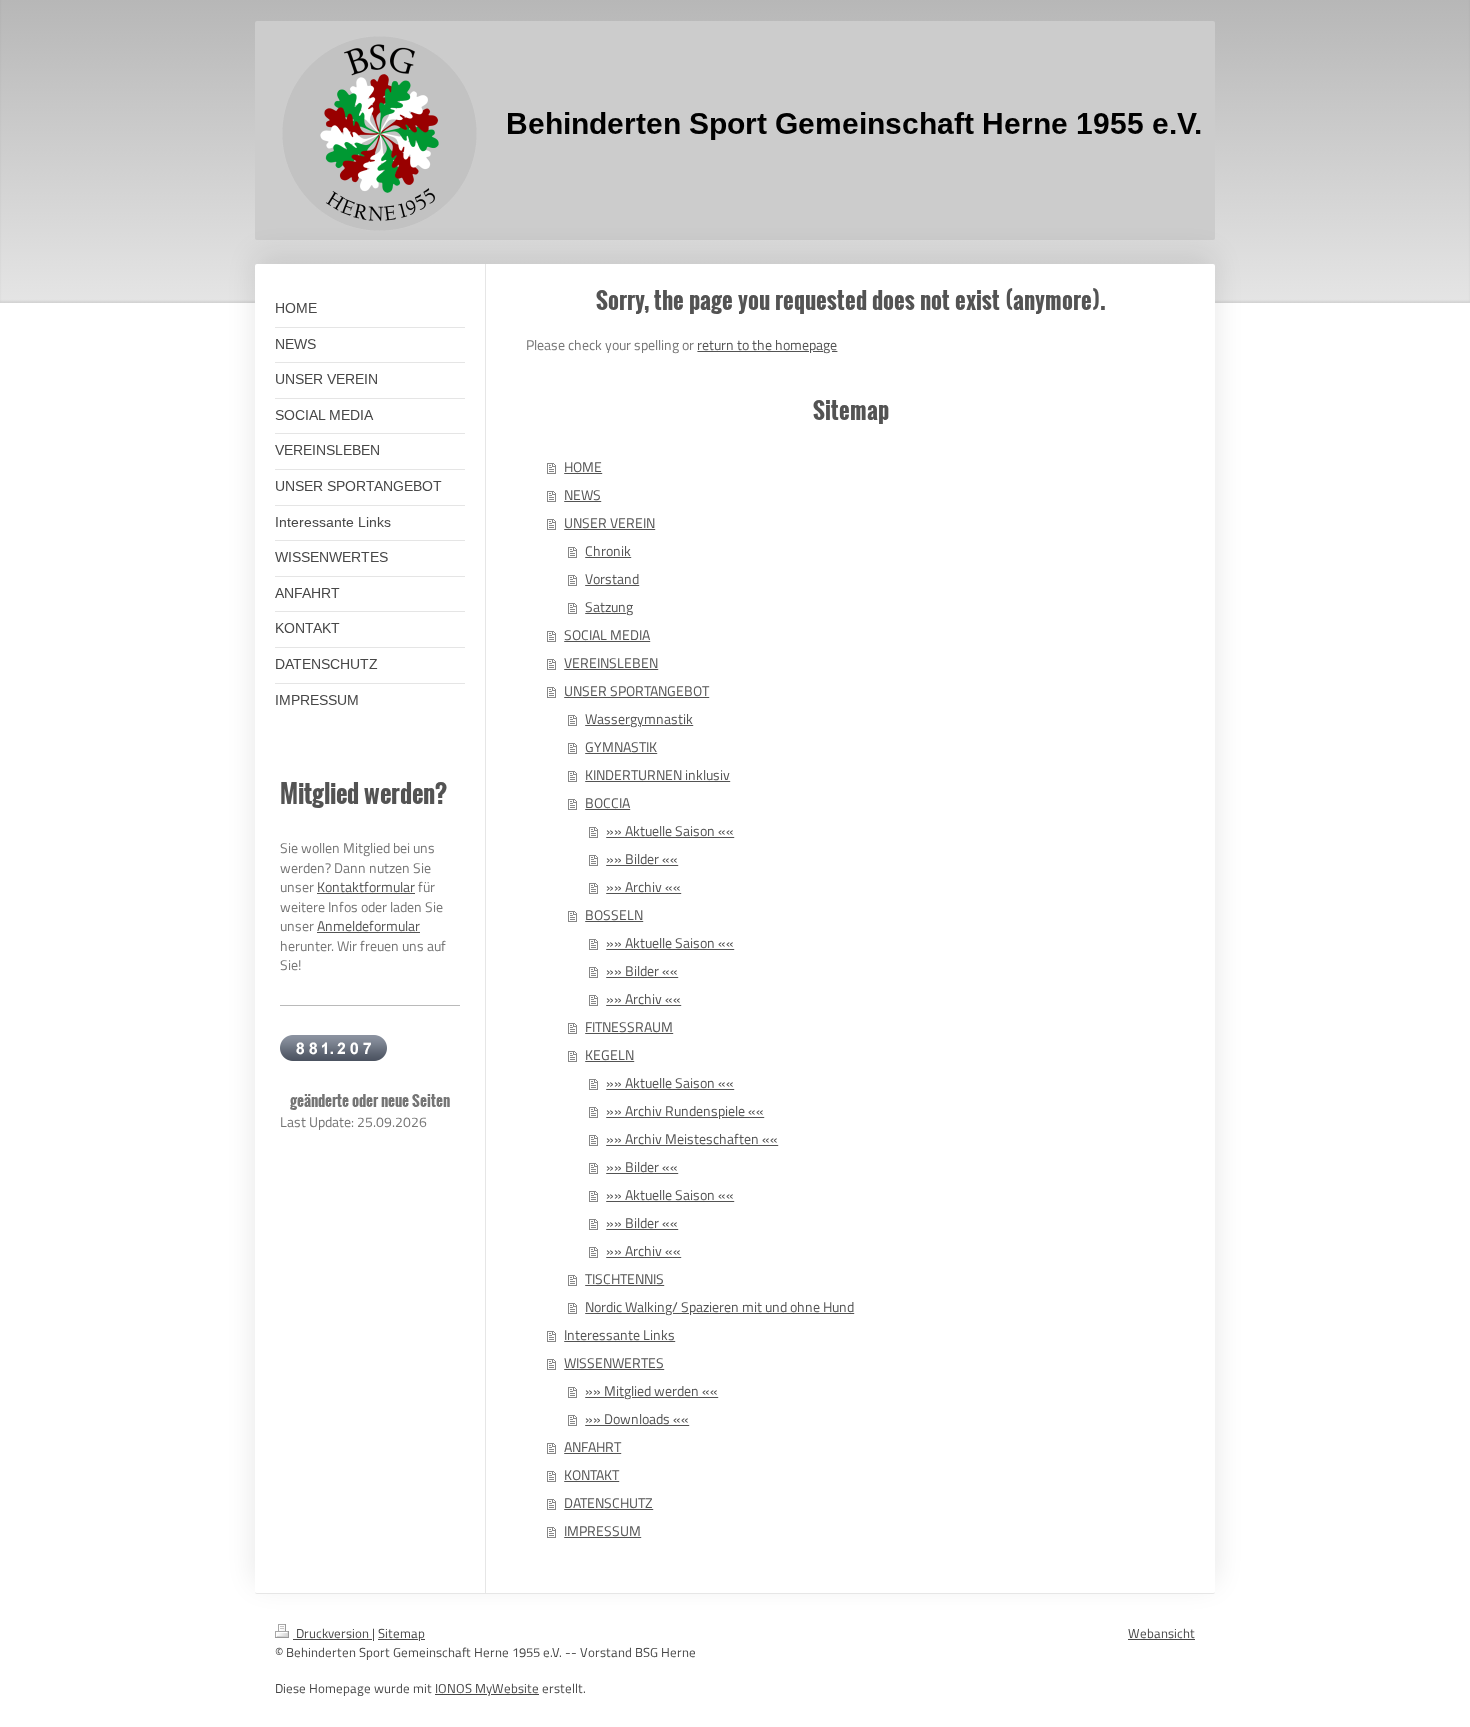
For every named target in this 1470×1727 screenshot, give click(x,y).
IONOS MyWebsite (487, 1688)
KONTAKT (591, 1474)
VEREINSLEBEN (611, 662)
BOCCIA (607, 802)
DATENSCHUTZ (608, 1502)
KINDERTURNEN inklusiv (657, 774)
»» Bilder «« (642, 858)
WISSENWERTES (614, 1362)
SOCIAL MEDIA (607, 634)
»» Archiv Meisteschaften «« (692, 1138)
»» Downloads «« (637, 1418)
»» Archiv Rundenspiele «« (685, 1110)
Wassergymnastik (639, 718)
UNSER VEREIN (609, 522)
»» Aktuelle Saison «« (670, 830)
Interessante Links (619, 1334)
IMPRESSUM (602, 1530)
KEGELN (609, 1054)
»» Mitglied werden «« (651, 1390)
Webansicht (1161, 1633)
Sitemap (401, 1633)
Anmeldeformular (368, 925)
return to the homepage (767, 344)
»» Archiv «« (643, 886)
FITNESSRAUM (629, 1026)
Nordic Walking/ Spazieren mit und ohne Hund (719, 1306)
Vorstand (612, 578)
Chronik (608, 550)
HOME (583, 466)
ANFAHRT (592, 1446)
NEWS (582, 494)
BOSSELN (614, 914)
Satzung (609, 606)
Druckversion (332, 1633)
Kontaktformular (366, 886)
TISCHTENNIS (624, 1278)
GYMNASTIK (621, 746)
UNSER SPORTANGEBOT (636, 690)
